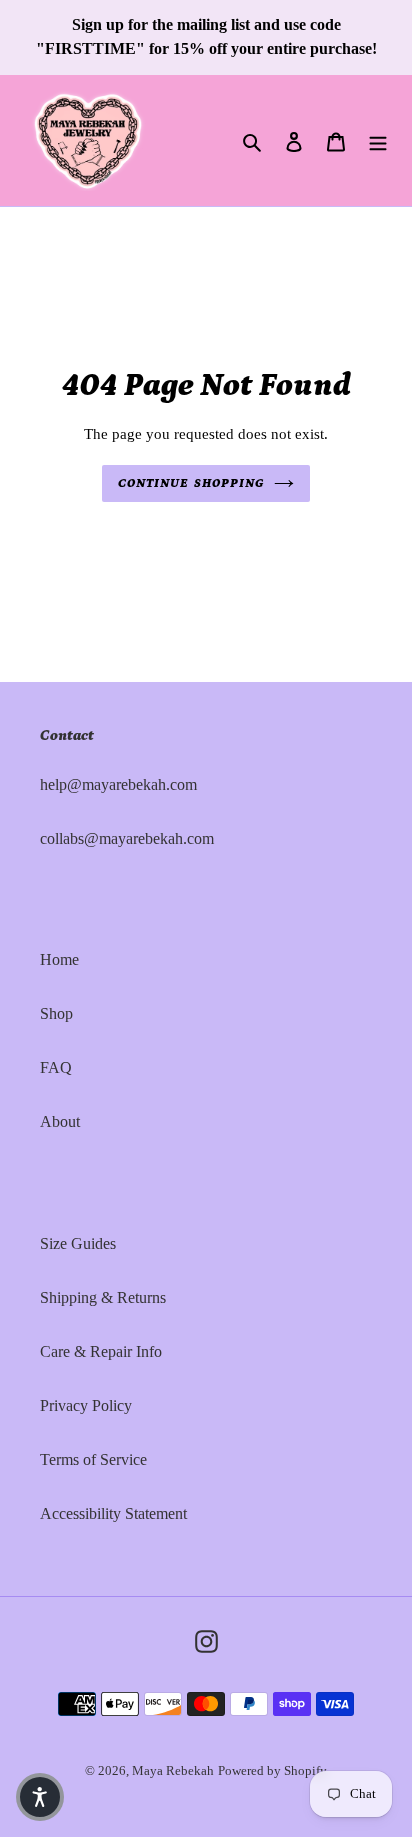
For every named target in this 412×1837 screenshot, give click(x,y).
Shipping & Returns (103, 1297)
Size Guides (78, 1243)
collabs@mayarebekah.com (127, 838)
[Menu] (378, 140)
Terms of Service (93, 1459)
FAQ (56, 1067)
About (60, 1121)
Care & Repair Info (101, 1351)
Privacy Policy (86, 1405)
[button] (40, 1797)
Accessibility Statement (113, 1513)
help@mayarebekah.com (118, 784)
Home (59, 959)
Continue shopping (191, 483)
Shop (56, 1013)
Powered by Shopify (272, 1770)
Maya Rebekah (173, 1770)
